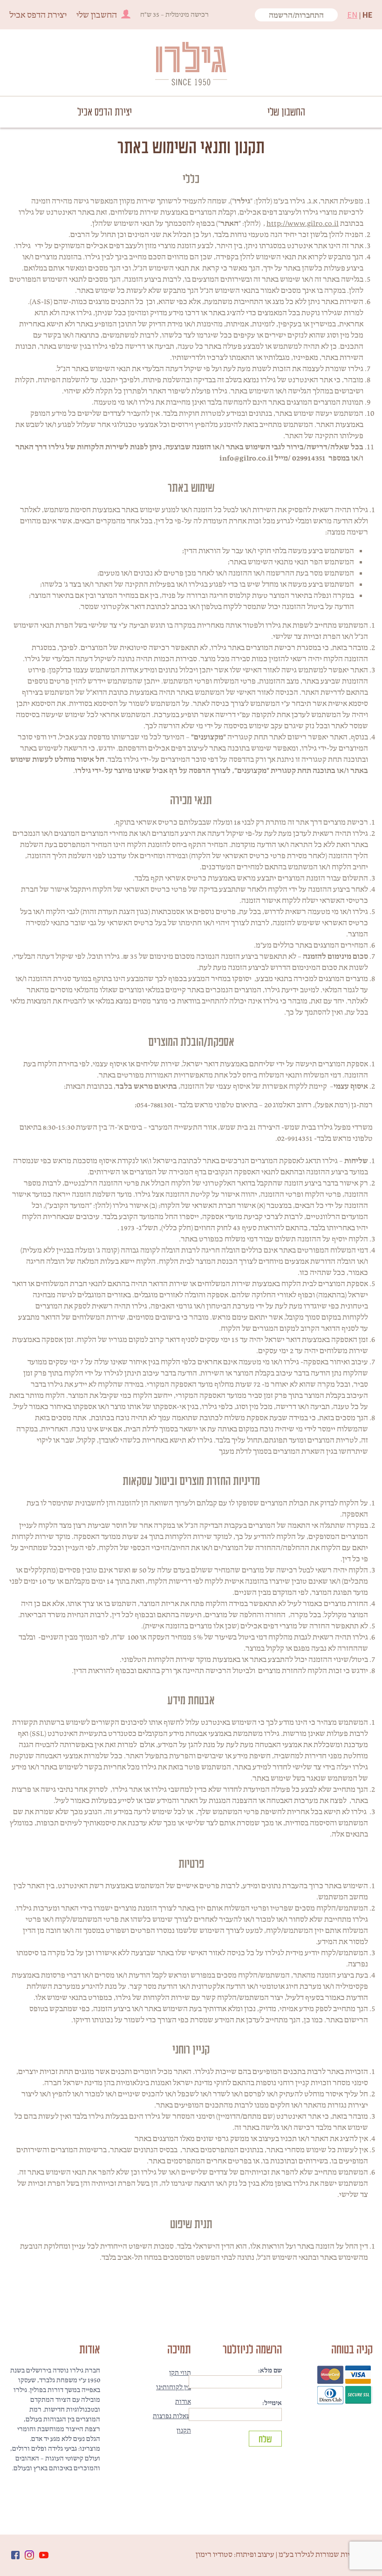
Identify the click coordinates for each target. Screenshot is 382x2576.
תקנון (184, 2430)
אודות (183, 2401)
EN (352, 15)
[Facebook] (15, 2555)
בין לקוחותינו (174, 2387)
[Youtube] (44, 2555)
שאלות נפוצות (172, 2416)
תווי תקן (180, 2373)
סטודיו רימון (214, 2554)
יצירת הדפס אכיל (38, 15)
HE (368, 15)
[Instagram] (29, 2555)
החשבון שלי (97, 15)
